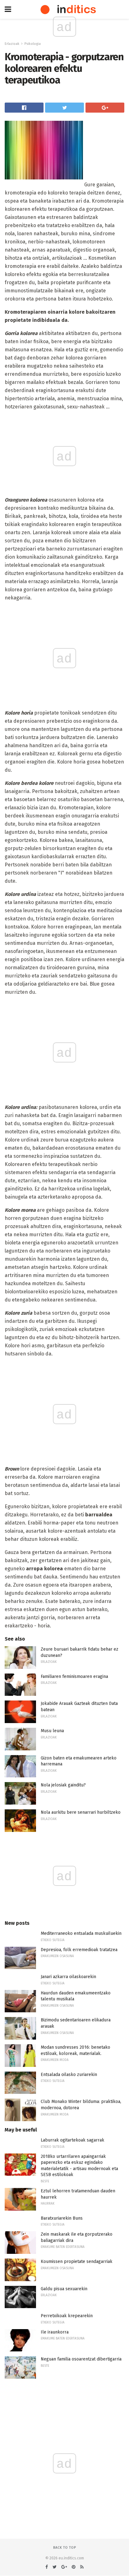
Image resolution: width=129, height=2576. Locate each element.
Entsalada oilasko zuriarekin (69, 2075)
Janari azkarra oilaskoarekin (68, 1977)
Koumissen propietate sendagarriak (77, 2262)
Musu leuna (52, 1731)
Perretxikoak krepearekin (67, 2316)
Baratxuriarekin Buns (62, 2218)
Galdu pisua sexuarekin (64, 2289)
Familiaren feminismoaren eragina (74, 1677)
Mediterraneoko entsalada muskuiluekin (81, 1933)
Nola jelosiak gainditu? (63, 1785)
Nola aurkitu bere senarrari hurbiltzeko (81, 1812)
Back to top (65, 2548)
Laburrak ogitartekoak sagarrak (72, 2140)
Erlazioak (12, 44)
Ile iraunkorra (55, 2332)
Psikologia (33, 44)
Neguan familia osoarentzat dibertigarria (81, 2359)
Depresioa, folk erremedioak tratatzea (79, 1950)
